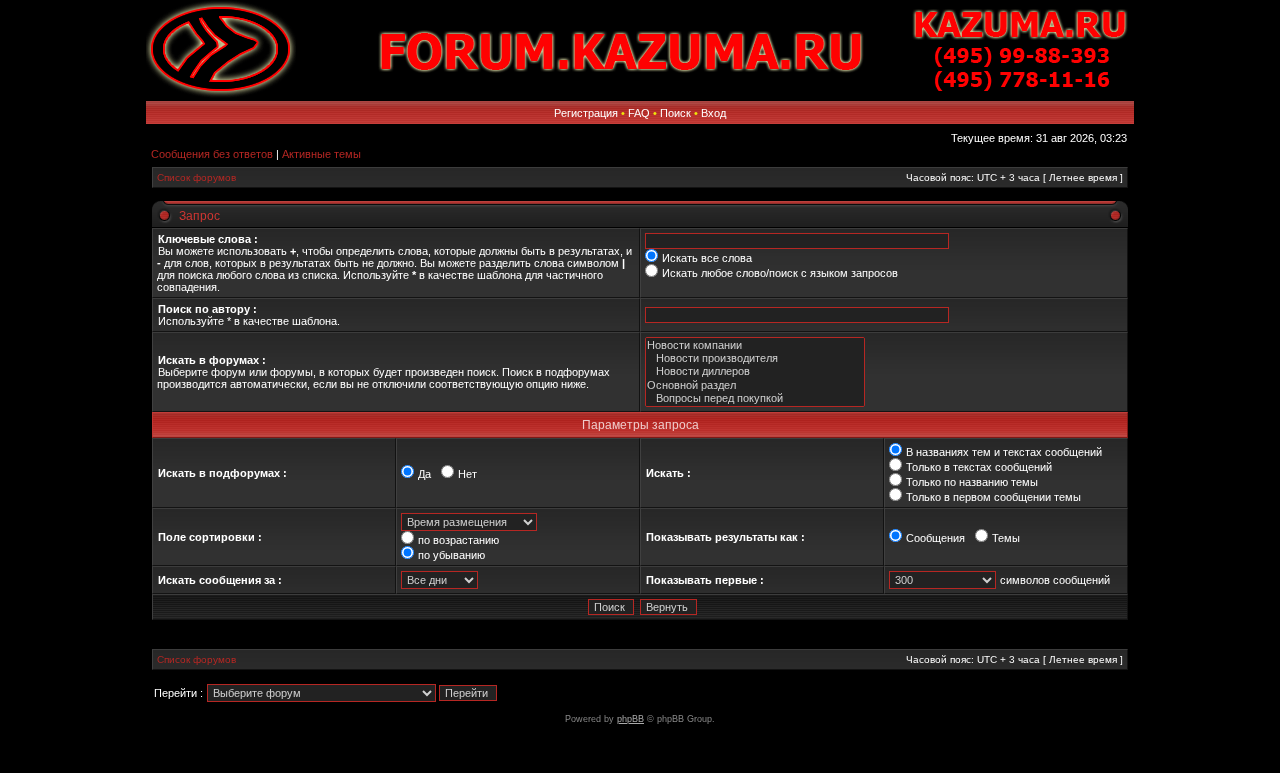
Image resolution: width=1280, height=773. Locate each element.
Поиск (675, 113)
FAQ (639, 113)
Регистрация (586, 113)
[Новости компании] (755, 345)
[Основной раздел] (755, 385)
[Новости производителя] (755, 358)
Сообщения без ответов (212, 154)
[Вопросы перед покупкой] (755, 398)
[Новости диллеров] (755, 371)
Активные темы (321, 154)
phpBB (630, 719)
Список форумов (196, 177)
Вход (713, 113)
